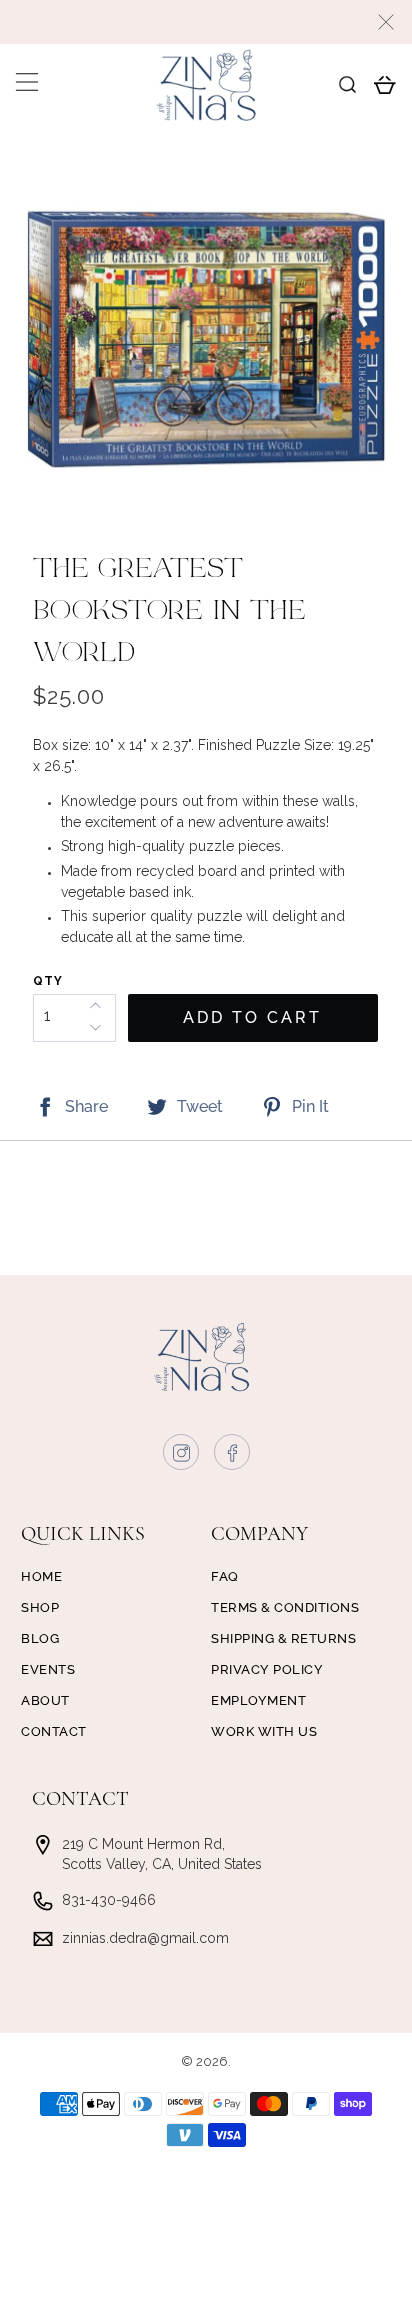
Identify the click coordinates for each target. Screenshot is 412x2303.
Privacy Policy (267, 1669)
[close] (386, 22)
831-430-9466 (109, 1900)
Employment (258, 1700)
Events (48, 1669)
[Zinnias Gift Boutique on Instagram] (182, 1457)
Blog (40, 1638)
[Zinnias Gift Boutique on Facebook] (233, 1457)
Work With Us (264, 1731)
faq (225, 1576)
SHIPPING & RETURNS (283, 1638)
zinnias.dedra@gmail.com (145, 1938)
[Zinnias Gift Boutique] (206, 85)
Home (41, 1576)
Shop (40, 1607)
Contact (54, 1731)
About (45, 1700)
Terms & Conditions (285, 1607)
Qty (48, 981)
